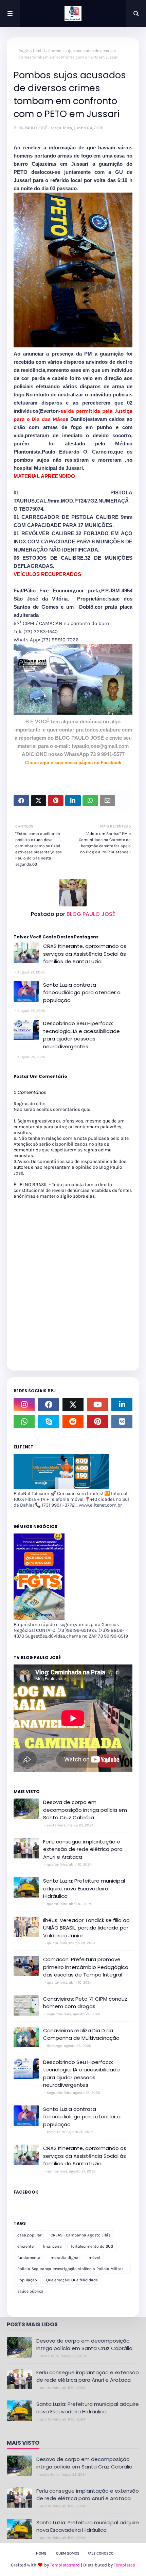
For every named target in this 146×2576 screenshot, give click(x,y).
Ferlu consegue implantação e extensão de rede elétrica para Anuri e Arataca (83, 1849)
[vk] (122, 1422)
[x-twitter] (73, 1405)
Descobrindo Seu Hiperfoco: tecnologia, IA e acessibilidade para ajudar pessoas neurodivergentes (81, 1035)
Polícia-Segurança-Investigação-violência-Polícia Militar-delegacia (71, 2270)
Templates (124, 2565)
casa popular (29, 2235)
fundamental (29, 2258)
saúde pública (30, 2291)
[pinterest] (97, 1422)
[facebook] (49, 1405)
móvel (94, 2258)
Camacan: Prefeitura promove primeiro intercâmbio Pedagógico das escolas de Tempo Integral (86, 1967)
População (27, 2280)
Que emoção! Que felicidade (72, 2280)
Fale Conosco (101, 2553)
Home (41, 2553)
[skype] (49, 1422)
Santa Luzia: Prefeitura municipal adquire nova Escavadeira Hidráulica (84, 1888)
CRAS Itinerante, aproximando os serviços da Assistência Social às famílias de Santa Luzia (85, 954)
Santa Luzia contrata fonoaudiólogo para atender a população (82, 992)
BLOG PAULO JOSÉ (30, 128)
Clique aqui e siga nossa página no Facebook (73, 763)
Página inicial (32, 51)
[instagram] (24, 1405)
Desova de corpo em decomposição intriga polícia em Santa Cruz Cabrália (85, 1810)
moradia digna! (65, 2258)
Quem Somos (68, 2553)
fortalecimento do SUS (92, 2246)
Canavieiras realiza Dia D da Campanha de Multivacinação (81, 2034)
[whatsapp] (24, 1422)
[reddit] (73, 1422)
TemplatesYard (65, 2565)
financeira (52, 2246)
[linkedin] (122, 1405)
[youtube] (97, 1405)
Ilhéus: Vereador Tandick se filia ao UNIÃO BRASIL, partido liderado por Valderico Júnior (86, 1928)
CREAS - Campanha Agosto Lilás (80, 2235)
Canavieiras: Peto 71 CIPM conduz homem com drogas (85, 2003)
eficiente (25, 2246)
